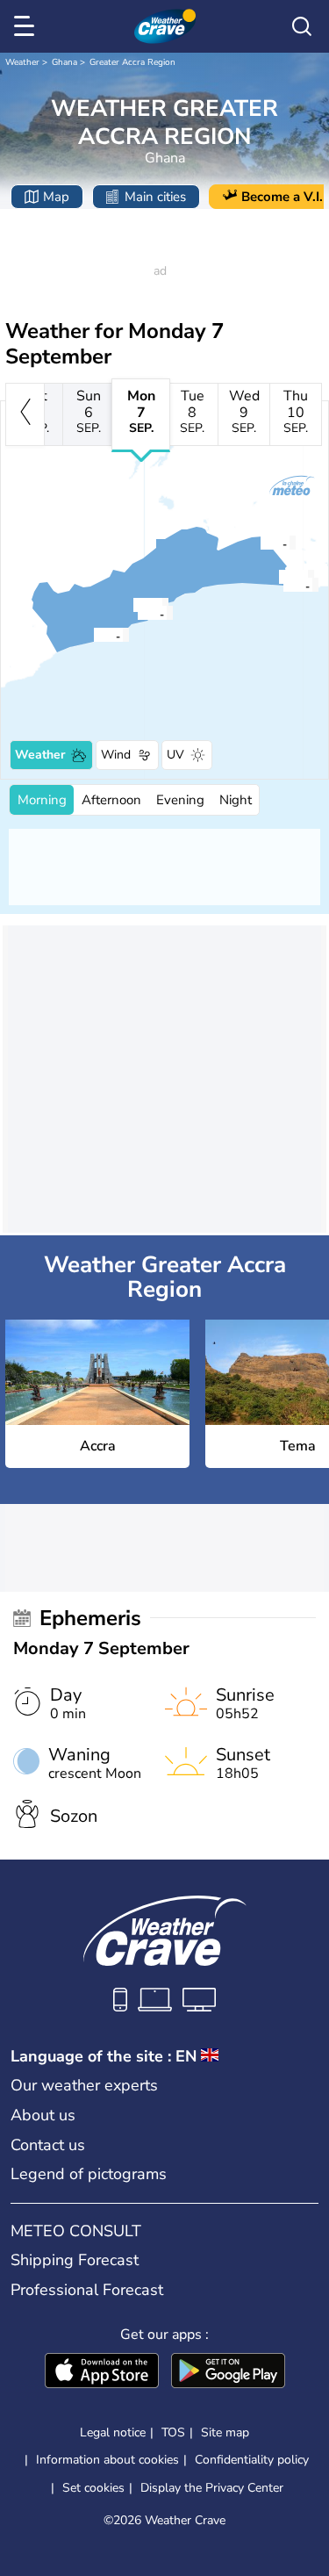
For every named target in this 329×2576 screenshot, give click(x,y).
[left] (25, 414)
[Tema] (137, 613)
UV (175, 755)
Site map (225, 2432)
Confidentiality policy (252, 2460)
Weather (22, 62)
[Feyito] (260, 543)
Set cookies (93, 2488)
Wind (116, 755)
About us (43, 2115)
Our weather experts (84, 2085)
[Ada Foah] (283, 585)
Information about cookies (107, 2460)
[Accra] (93, 635)
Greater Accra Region (132, 62)
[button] (98, 635)
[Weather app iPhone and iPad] (102, 2372)
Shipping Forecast (75, 2260)
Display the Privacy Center (212, 2488)
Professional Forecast (87, 2290)
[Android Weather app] (228, 2372)
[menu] (27, 26)
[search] (302, 26)
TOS (173, 2432)
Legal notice (113, 2432)
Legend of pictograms (89, 2174)
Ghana (64, 62)
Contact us (48, 2145)
